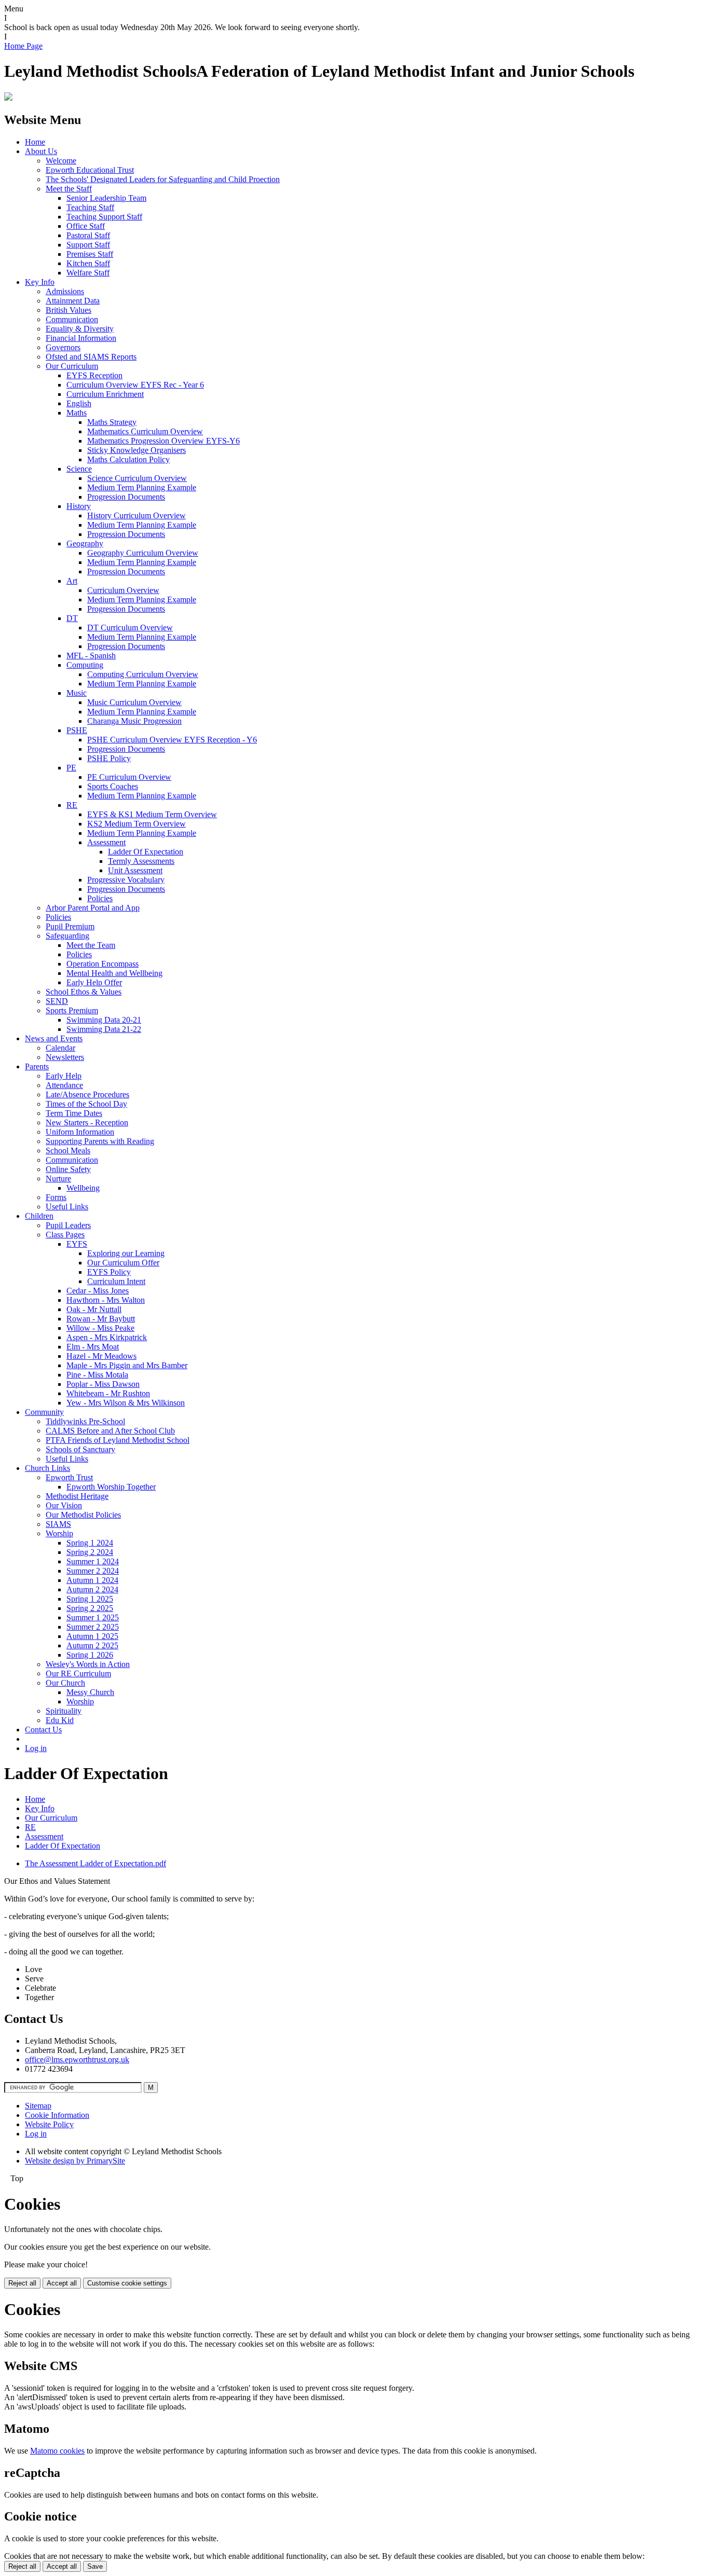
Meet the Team (91, 945)
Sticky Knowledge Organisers (137, 450)
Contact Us (43, 1730)
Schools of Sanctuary (80, 1449)
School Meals (68, 1151)
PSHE (77, 730)
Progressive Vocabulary (126, 880)
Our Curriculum (72, 366)
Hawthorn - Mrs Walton (106, 1300)
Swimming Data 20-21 (104, 1020)
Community (44, 1412)
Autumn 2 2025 (92, 1645)
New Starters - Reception (87, 1122)
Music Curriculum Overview (134, 702)
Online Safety (68, 1169)
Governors (63, 347)
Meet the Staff (69, 189)
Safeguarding (67, 936)
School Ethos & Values (84, 992)
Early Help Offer (94, 982)
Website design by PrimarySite (75, 2161)
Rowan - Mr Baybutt (101, 1319)
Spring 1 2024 (90, 1543)
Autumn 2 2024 (92, 1589)
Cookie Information (57, 2115)
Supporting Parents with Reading (100, 1141)
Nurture (58, 1179)
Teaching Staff (90, 207)
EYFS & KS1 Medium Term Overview (152, 814)
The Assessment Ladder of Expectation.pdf (96, 1863)
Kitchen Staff (88, 263)
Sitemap (38, 2106)
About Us (41, 151)
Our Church (65, 1683)
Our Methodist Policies (83, 1515)
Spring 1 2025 (90, 1599)
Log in (36, 1748)
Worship (59, 1533)
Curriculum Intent (116, 1281)
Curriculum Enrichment (105, 394)
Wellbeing (83, 1188)
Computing (85, 665)
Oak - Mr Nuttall (94, 1309)
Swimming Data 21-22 (104, 1029)
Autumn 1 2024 (92, 1580)
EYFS (77, 1244)
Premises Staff (90, 254)
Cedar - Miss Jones (98, 1291)
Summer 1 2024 (93, 1561)
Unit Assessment (135, 870)
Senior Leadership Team (106, 198)
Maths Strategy (112, 422)
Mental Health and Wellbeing (114, 973)
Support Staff (88, 245)
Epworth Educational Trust (90, 170)
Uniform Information (80, 1132)
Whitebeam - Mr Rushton (108, 1393)
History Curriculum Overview (137, 515)
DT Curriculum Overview (130, 628)
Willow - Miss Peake (100, 1328)
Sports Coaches (113, 786)
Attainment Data (73, 301)
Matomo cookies (57, 2451)
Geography (85, 543)
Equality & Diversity (80, 329)
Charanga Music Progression (134, 721)
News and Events (54, 1038)
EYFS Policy (109, 1272)
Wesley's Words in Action (88, 1664)
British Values (69, 310)
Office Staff (86, 226)
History (79, 506)
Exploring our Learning (126, 1253)
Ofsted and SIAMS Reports (91, 357)
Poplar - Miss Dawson (103, 1384)
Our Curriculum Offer (123, 1263)
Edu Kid (60, 1720)
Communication (72, 319)
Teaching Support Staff (104, 217)
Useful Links (67, 1207)
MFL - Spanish (91, 656)
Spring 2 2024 (90, 1552)
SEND (57, 1001)
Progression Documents (126, 497)
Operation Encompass (103, 964)
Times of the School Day (86, 1104)
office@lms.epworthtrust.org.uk (77, 2060)
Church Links (47, 1468)
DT (72, 618)
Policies (100, 898)
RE (72, 805)
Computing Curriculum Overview (143, 674)
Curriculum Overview (123, 590)
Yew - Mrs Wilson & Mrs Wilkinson (126, 1403)
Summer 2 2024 (93, 1571)
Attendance (64, 1085)
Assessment (106, 842)
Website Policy (49, 2124)
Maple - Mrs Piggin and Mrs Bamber (127, 1365)
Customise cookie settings (127, 2283)
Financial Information (81, 338)
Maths (77, 413)
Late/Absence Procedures (87, 1094)
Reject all (22, 2283)
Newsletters (65, 1057)
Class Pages (65, 1235)
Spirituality (64, 1711)
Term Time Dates (74, 1113)
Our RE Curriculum (78, 1673)
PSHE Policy (109, 758)
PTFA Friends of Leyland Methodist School (118, 1440)
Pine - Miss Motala (97, 1375)
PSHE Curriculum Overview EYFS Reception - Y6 (172, 740)
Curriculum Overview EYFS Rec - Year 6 (135, 385)
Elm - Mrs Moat (93, 1347)
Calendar (60, 1048)
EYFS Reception (94, 375)
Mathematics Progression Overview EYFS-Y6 (163, 441)
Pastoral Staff (88, 235)
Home (35, 142)
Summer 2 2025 (93, 1627)
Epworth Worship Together (111, 1487)
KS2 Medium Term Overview (137, 824)
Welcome (61, 161)
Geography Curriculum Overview (143, 553)
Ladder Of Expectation (146, 852)
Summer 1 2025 (93, 1617)
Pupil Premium (70, 926)
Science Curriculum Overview (137, 478)
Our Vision (64, 1505)
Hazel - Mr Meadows (101, 1356)
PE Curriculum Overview (129, 777)
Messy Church (90, 1692)
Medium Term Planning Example (142, 487)
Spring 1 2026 (90, 1655)
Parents (37, 1066)
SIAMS (58, 1524)
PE (71, 768)
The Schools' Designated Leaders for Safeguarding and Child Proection (163, 179)
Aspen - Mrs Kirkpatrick (107, 1337)
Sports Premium (72, 1010)
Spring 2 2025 (90, 1608)
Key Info (40, 282)
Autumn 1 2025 (92, 1636)
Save (95, 2566)
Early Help (64, 1076)
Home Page (23, 46)
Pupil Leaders (68, 1225)
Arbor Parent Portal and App (93, 908)
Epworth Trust (69, 1477)
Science (79, 469)
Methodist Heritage (77, 1496)
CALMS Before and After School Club (110, 1431)
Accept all (62, 2283)
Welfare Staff (88, 273)
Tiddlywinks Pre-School (85, 1421)
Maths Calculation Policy (128, 459)
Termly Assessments (141, 861)
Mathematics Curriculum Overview (145, 431)
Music (77, 693)
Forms (56, 1197)
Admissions (65, 291)
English (79, 403)
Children (39, 1216)
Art (72, 581)
